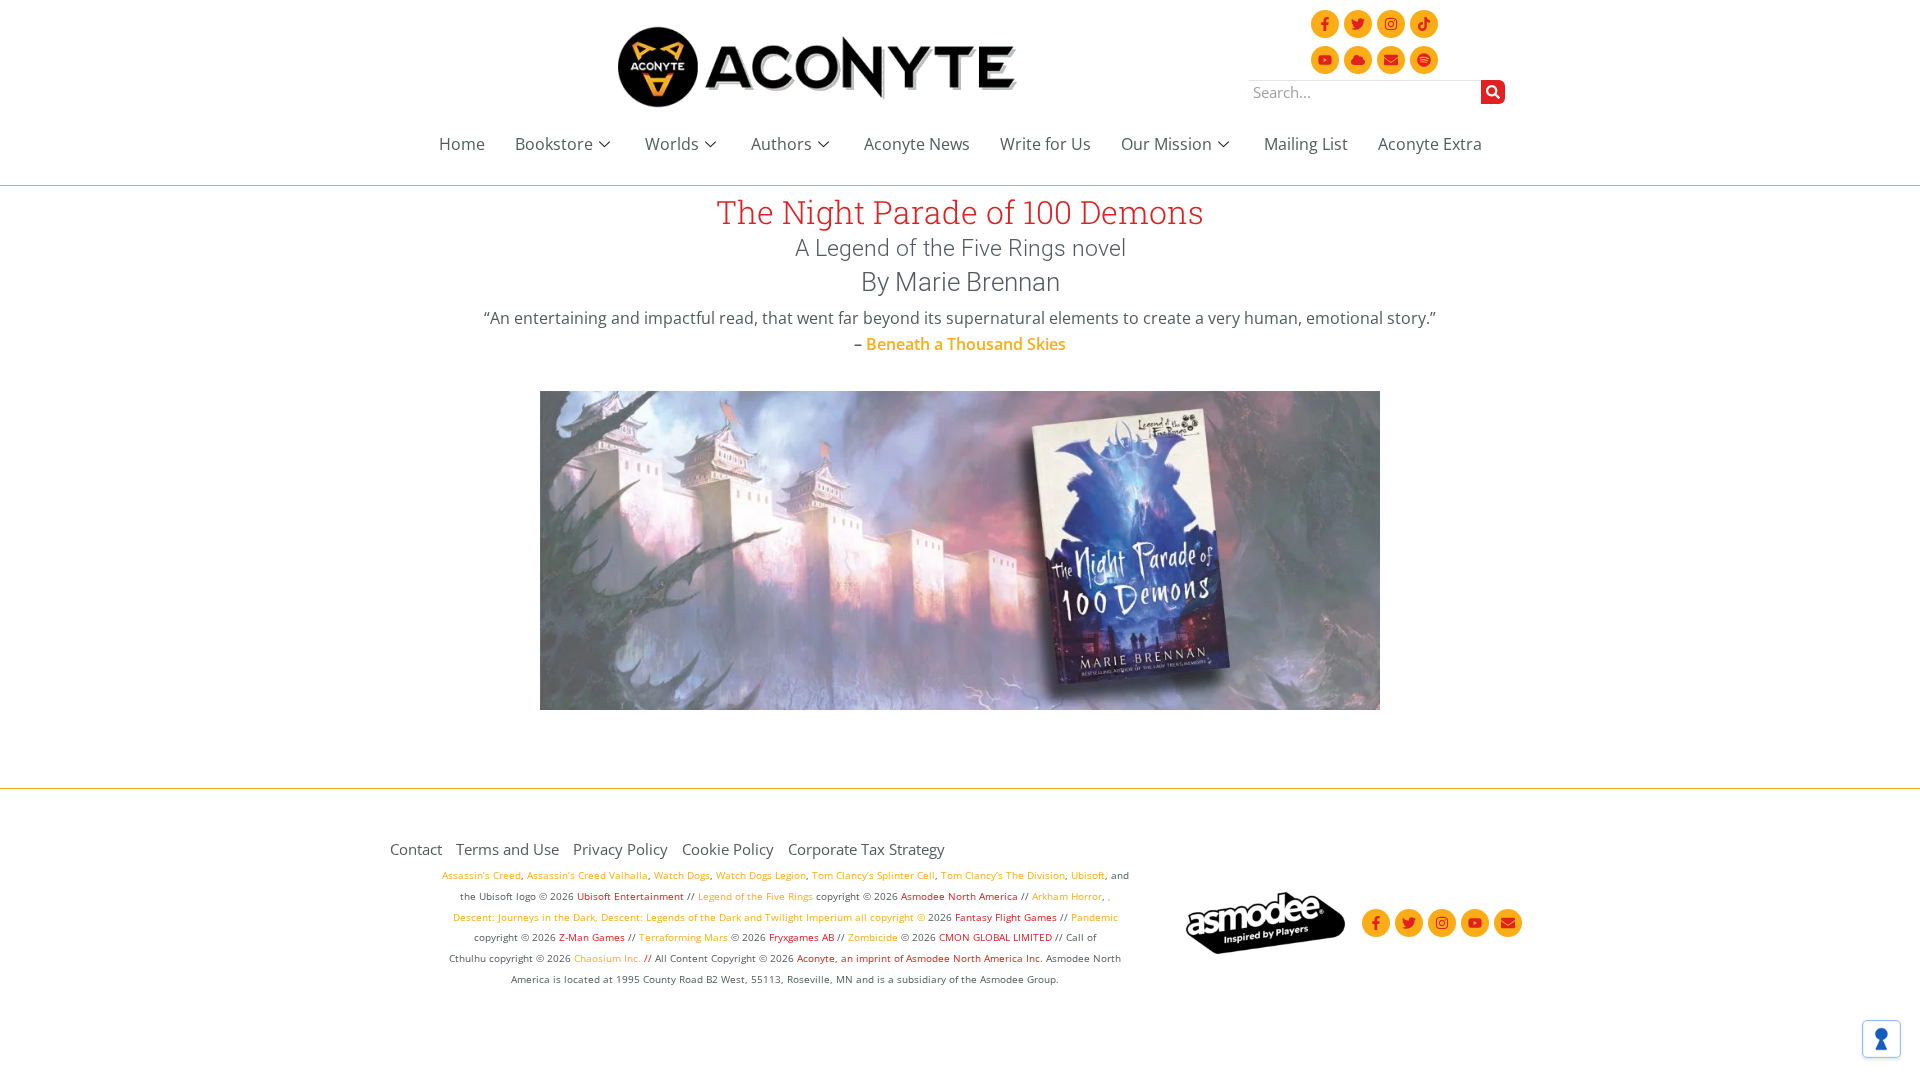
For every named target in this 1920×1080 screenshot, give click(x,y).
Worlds (672, 144)
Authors (781, 144)
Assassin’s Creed (481, 875)
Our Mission (1166, 144)
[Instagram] (1391, 24)
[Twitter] (1358, 24)
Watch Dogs (682, 875)
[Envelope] (1391, 60)
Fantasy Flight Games (1006, 917)
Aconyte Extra (1430, 144)
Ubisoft (1088, 875)
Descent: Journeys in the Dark (524, 917)
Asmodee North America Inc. (976, 958)
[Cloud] (1358, 60)
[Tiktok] (1424, 24)
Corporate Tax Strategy (866, 849)
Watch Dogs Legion (761, 875)
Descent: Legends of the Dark (671, 917)
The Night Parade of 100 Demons (960, 211)
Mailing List (1306, 144)
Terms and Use (507, 849)
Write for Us (1045, 144)
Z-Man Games (592, 937)
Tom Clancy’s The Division (1003, 875)
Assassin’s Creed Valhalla (587, 875)
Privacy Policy (620, 849)
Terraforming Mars (683, 937)
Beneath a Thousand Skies (966, 344)
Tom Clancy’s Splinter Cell (873, 875)
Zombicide (873, 937)
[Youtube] (1325, 60)
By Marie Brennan (960, 282)
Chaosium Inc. (607, 958)
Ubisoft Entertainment (630, 896)
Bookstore (554, 144)
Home (462, 144)
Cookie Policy (728, 849)
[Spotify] (1424, 60)
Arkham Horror (1067, 896)
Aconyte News (917, 144)
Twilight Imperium (808, 917)
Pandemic (1094, 917)
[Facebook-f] (1325, 24)
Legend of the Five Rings (755, 896)
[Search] (1493, 92)
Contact (416, 849)
